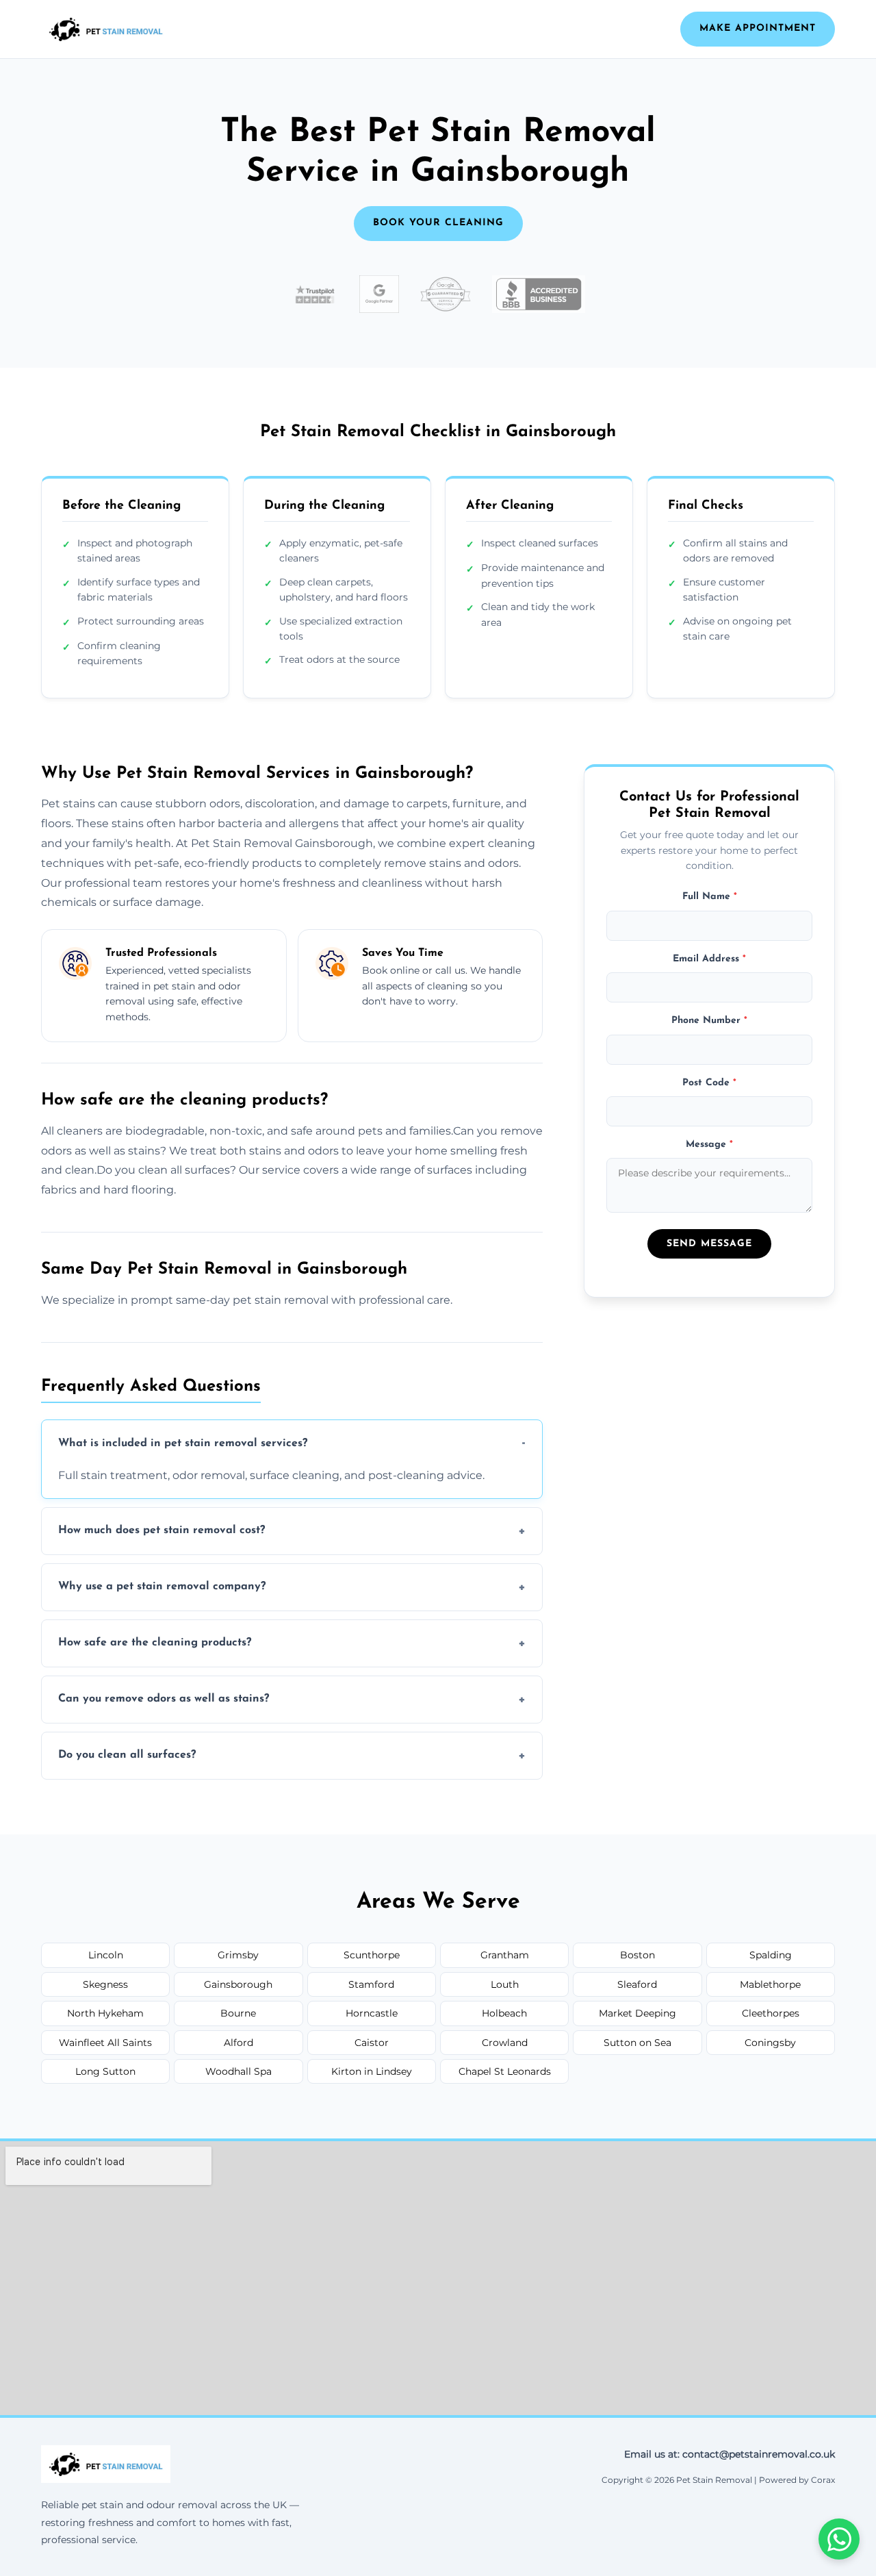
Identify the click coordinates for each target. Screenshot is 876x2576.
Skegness (105, 1984)
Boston (637, 1955)
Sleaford (637, 1984)
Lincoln (106, 1955)
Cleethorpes (771, 2013)
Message (709, 1144)
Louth (505, 1984)
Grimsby (238, 1955)
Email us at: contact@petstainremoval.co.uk (730, 2454)
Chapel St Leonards (505, 2071)
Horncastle (372, 2013)
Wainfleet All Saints (105, 2043)
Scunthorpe (372, 1955)
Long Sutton (105, 2071)
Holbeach (504, 2013)
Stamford (371, 1984)
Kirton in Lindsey (372, 2071)
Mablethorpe (770, 1984)
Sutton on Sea (637, 2043)
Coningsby (770, 2043)
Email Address (709, 958)
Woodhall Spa (239, 2071)
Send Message (709, 1243)
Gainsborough (238, 1984)
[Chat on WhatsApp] (839, 2539)
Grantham (505, 1955)
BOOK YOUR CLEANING (438, 223)
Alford (239, 2043)
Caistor (372, 2043)
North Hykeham (105, 2013)
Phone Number (709, 1021)
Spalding (771, 1955)
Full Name (710, 897)
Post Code (709, 1082)
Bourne (238, 2013)
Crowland (505, 2043)
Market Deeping (637, 2013)
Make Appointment (758, 28)
